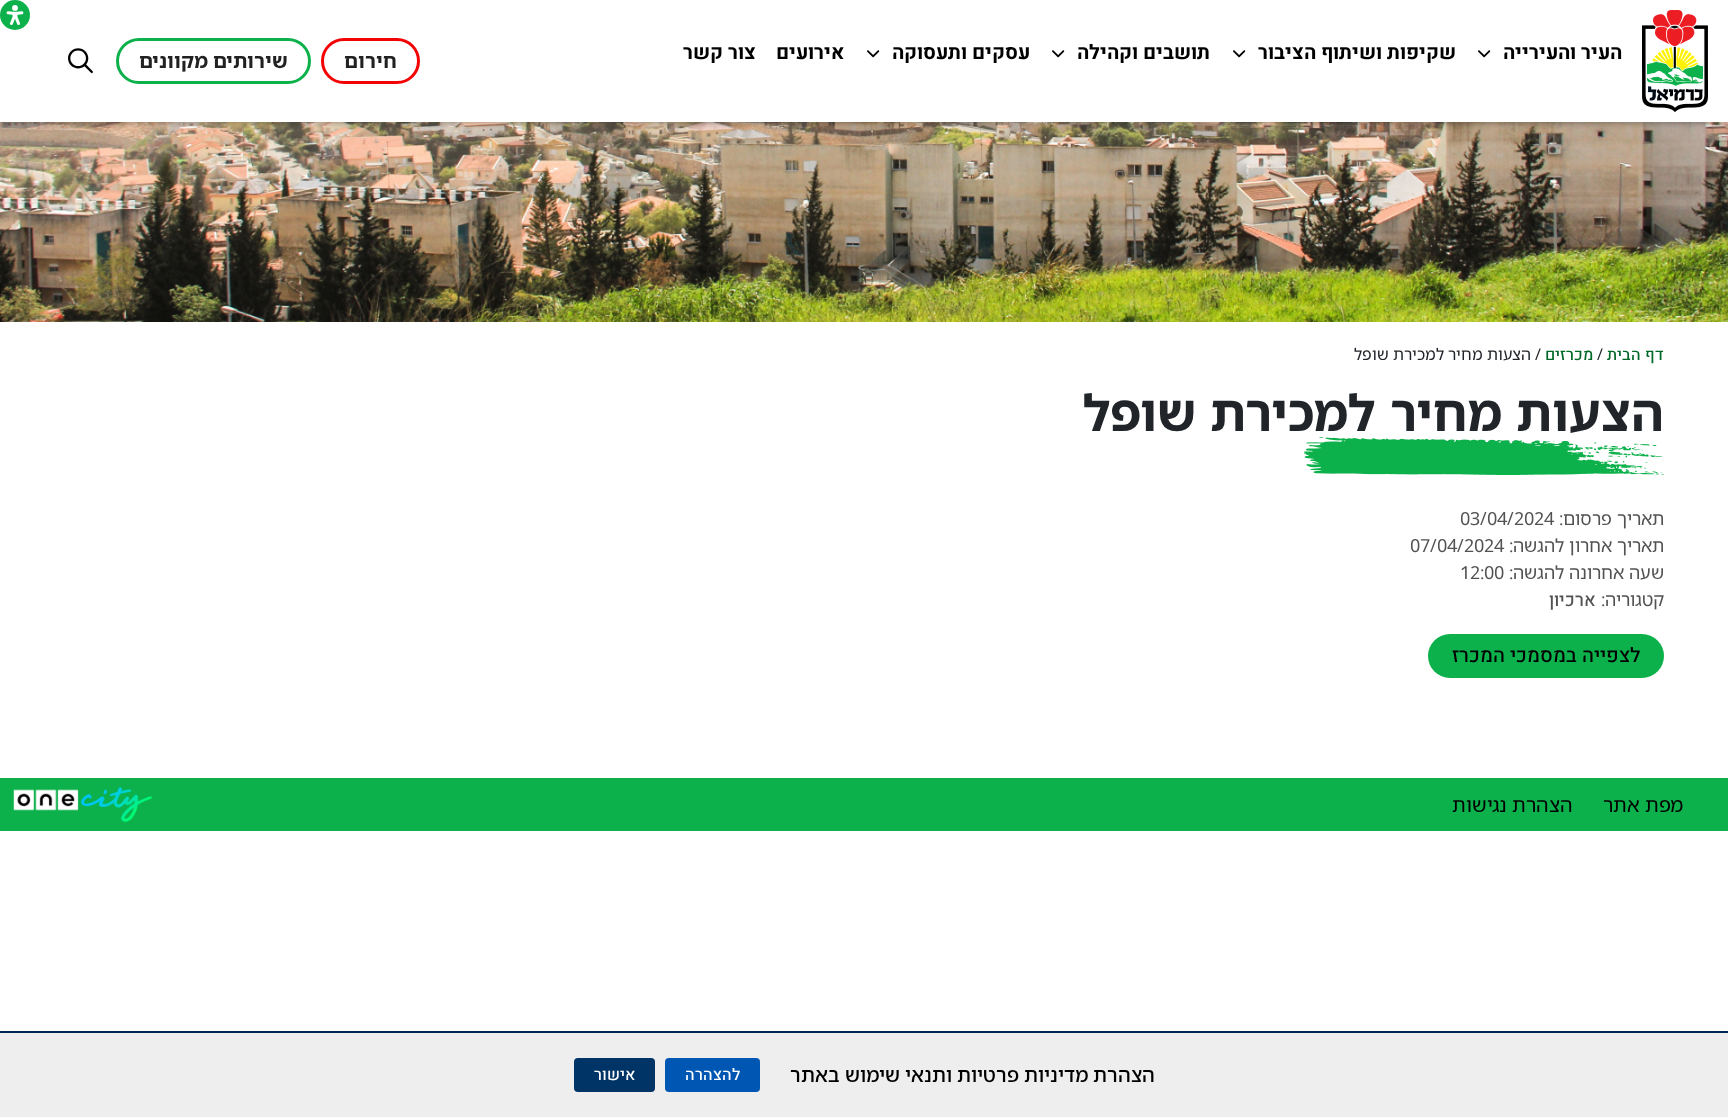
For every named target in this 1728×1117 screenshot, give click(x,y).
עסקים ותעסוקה (958, 57)
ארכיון (1572, 600)
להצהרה (712, 1075)
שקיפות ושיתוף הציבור (1357, 57)
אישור (614, 1075)
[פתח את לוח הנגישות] (15, 15)
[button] (80, 60)
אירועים (805, 57)
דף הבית (1635, 355)
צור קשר (715, 57)
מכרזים (1569, 355)
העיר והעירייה (1550, 57)
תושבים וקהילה (1138, 57)
